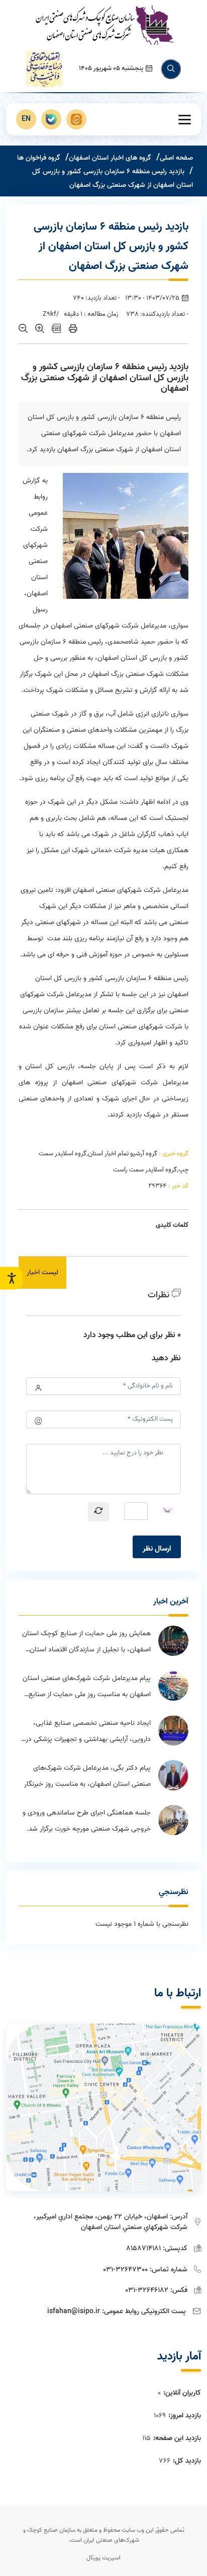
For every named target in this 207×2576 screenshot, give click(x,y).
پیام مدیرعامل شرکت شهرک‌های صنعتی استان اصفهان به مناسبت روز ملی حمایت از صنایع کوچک (87, 1688)
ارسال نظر (157, 1549)
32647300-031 (125, 2270)
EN (26, 119)
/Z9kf (51, 314)
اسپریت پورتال (103, 2558)
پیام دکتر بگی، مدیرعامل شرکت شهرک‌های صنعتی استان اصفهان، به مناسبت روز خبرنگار (87, 1776)
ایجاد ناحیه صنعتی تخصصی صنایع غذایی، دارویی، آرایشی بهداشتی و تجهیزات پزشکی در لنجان (88, 1732)
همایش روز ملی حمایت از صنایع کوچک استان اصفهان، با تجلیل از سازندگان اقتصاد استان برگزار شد (86, 1643)
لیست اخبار (42, 1272)
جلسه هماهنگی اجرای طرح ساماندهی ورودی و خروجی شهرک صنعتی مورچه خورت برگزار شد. (87, 1821)
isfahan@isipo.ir (74, 2311)
